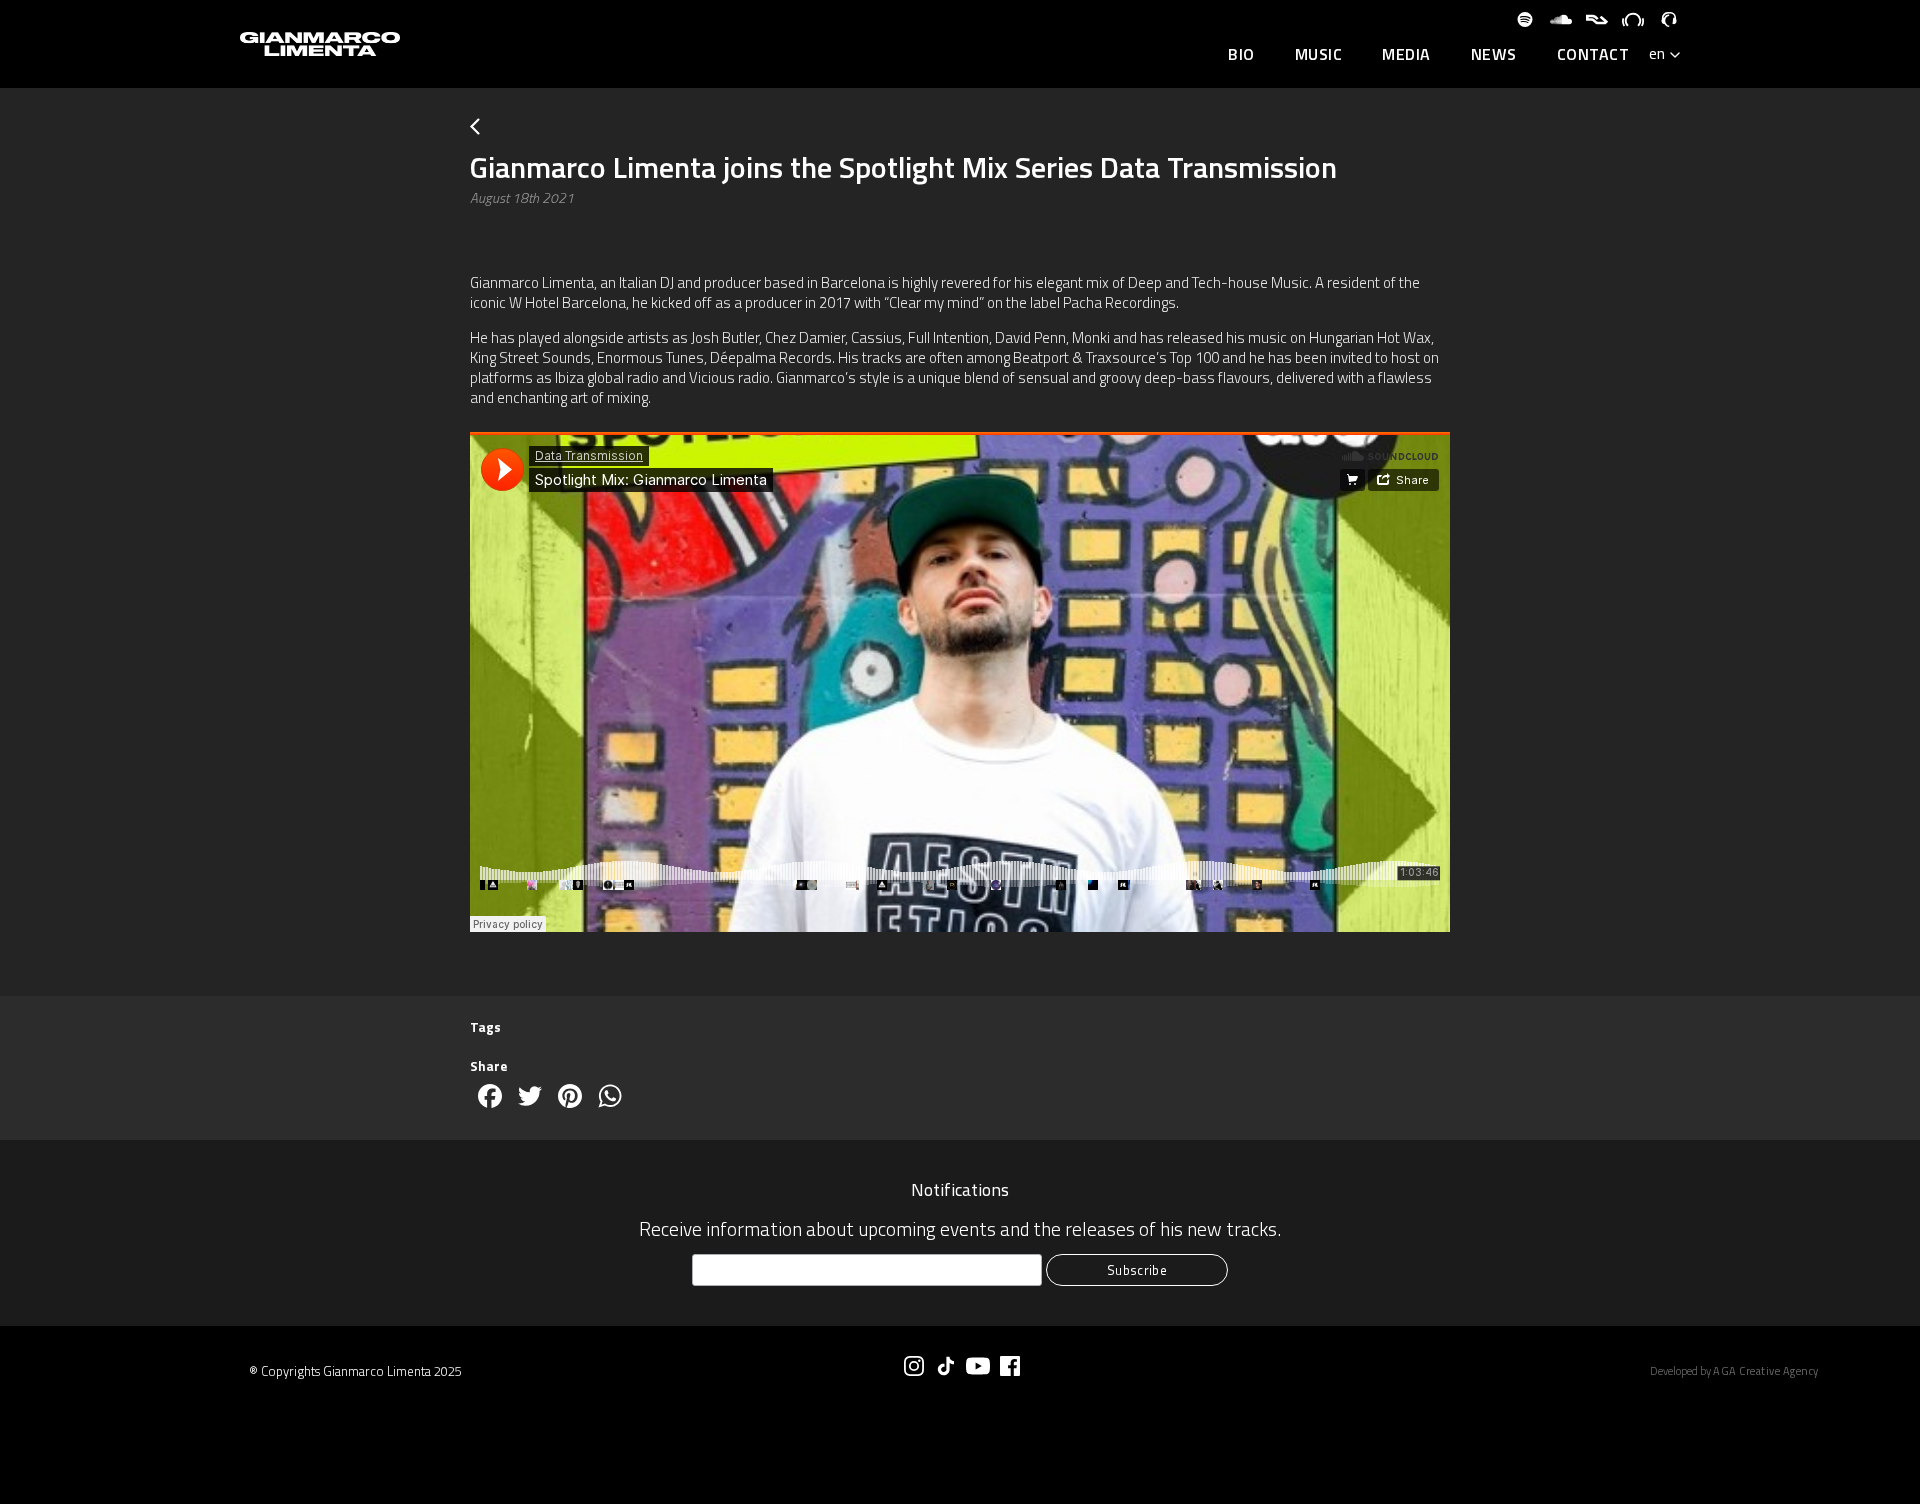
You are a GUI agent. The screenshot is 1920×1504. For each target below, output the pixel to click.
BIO (1241, 55)
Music (1319, 55)
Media (1406, 55)
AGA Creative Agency (1766, 1371)
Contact (1593, 55)
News (1494, 55)
